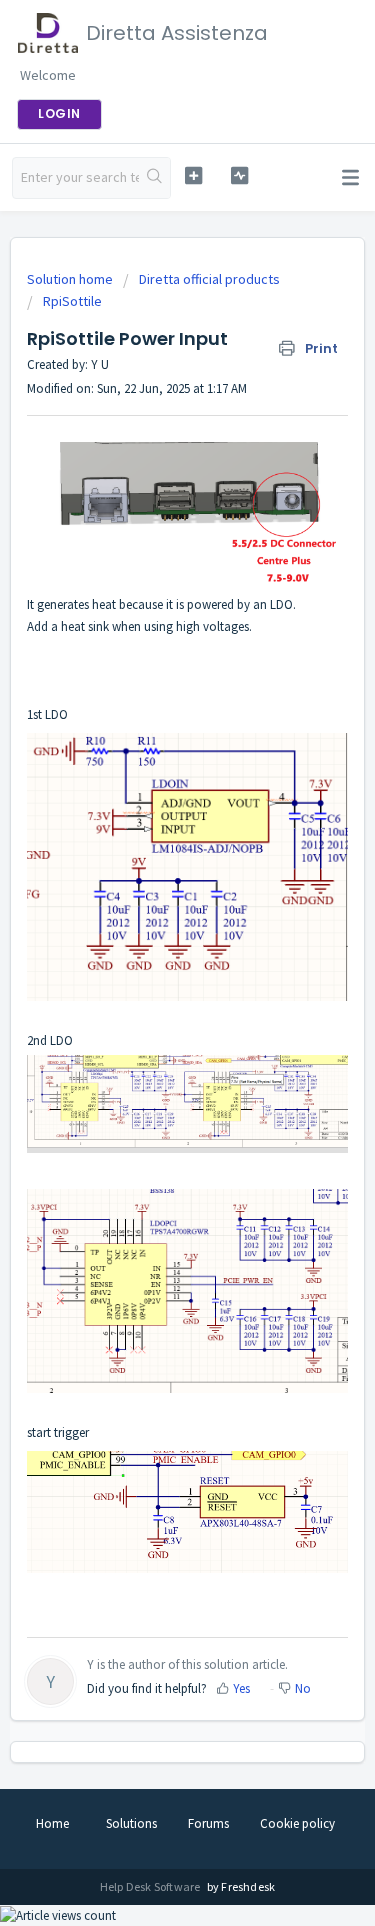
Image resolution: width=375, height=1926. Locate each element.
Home (52, 1823)
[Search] (154, 178)
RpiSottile (72, 301)
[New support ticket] (193, 175)
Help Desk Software (151, 1886)
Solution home (71, 279)
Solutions (131, 1823)
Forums (208, 1823)
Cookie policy (297, 1823)
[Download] (151, 967)
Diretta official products (209, 279)
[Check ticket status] (239, 175)
